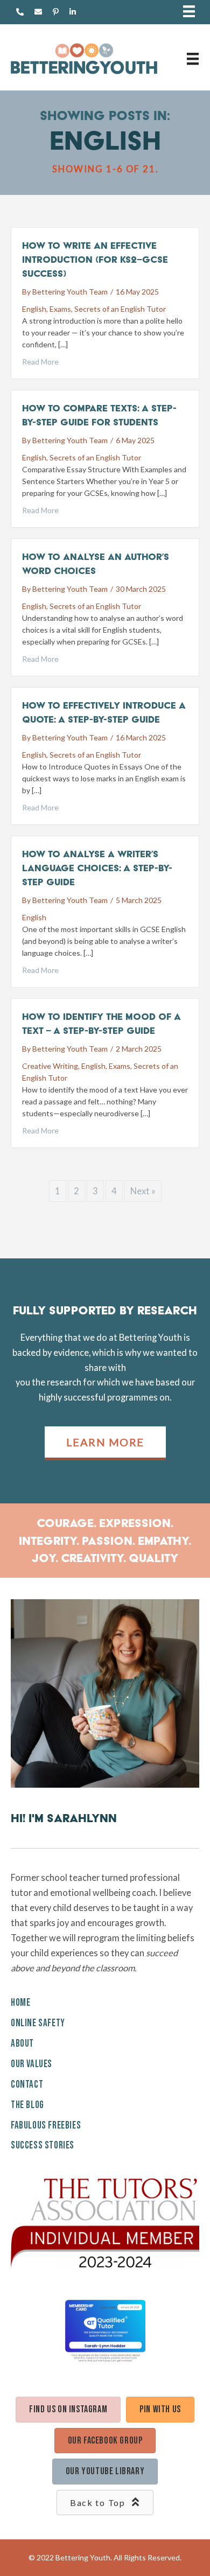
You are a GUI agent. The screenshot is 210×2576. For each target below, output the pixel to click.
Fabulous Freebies (46, 2126)
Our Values (31, 2064)
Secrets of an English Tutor (120, 309)
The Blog (27, 2105)
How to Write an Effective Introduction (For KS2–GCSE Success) (95, 259)
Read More (40, 362)
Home (20, 2003)
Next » (143, 1191)
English (34, 309)
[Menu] (189, 12)
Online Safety (38, 2023)
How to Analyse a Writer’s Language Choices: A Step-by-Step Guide (97, 868)
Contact (27, 2085)
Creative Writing (50, 1066)
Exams (60, 309)
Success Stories (43, 2145)
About (22, 2044)
